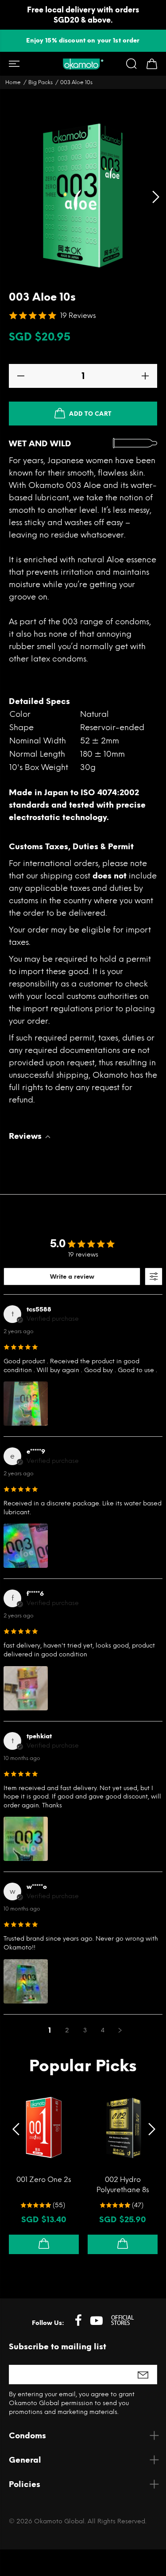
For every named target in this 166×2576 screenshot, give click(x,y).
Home (13, 82)
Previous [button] (13, 2127)
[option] (83, 41)
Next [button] (153, 2127)
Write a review (72, 1277)
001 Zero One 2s (44, 2180)
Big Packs (41, 82)
